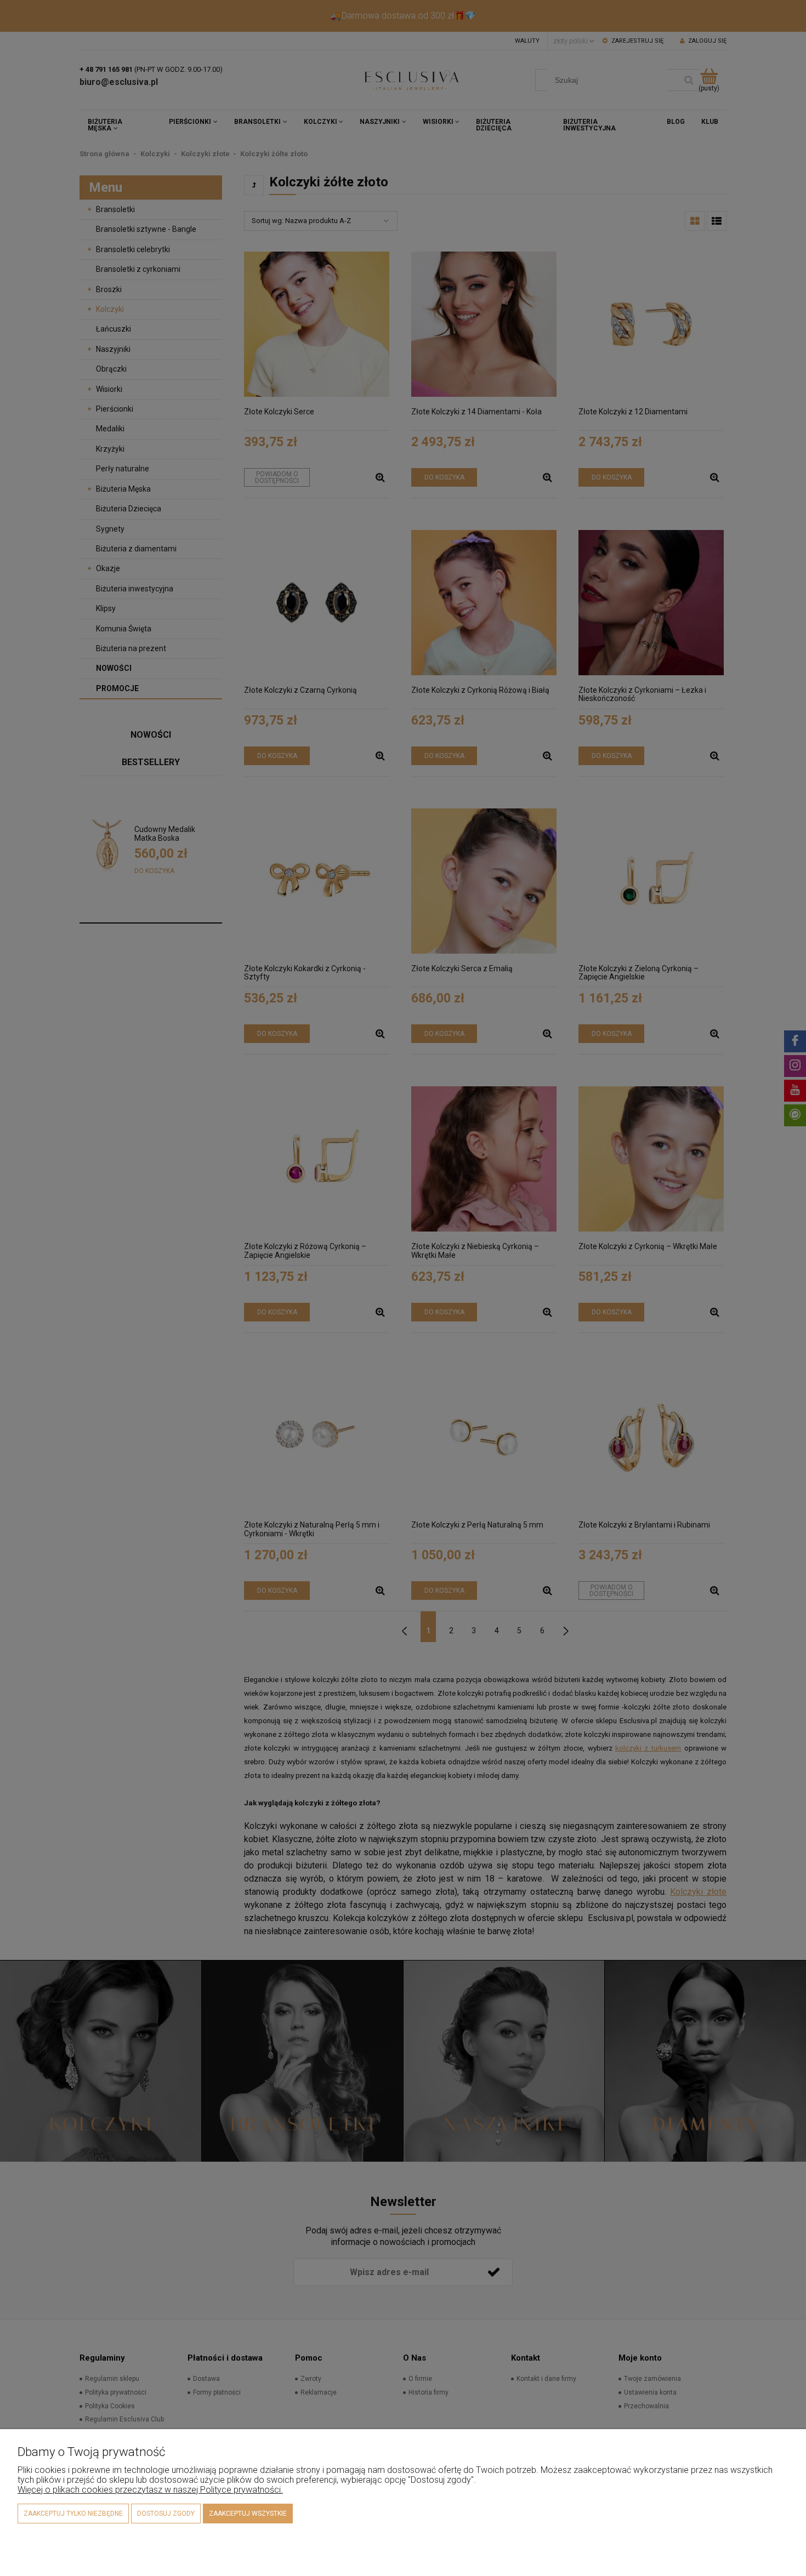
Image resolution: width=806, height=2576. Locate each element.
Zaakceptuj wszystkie (248, 2514)
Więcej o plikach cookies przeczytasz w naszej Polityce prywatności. (150, 2490)
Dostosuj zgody (166, 2514)
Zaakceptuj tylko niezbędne (73, 2514)
